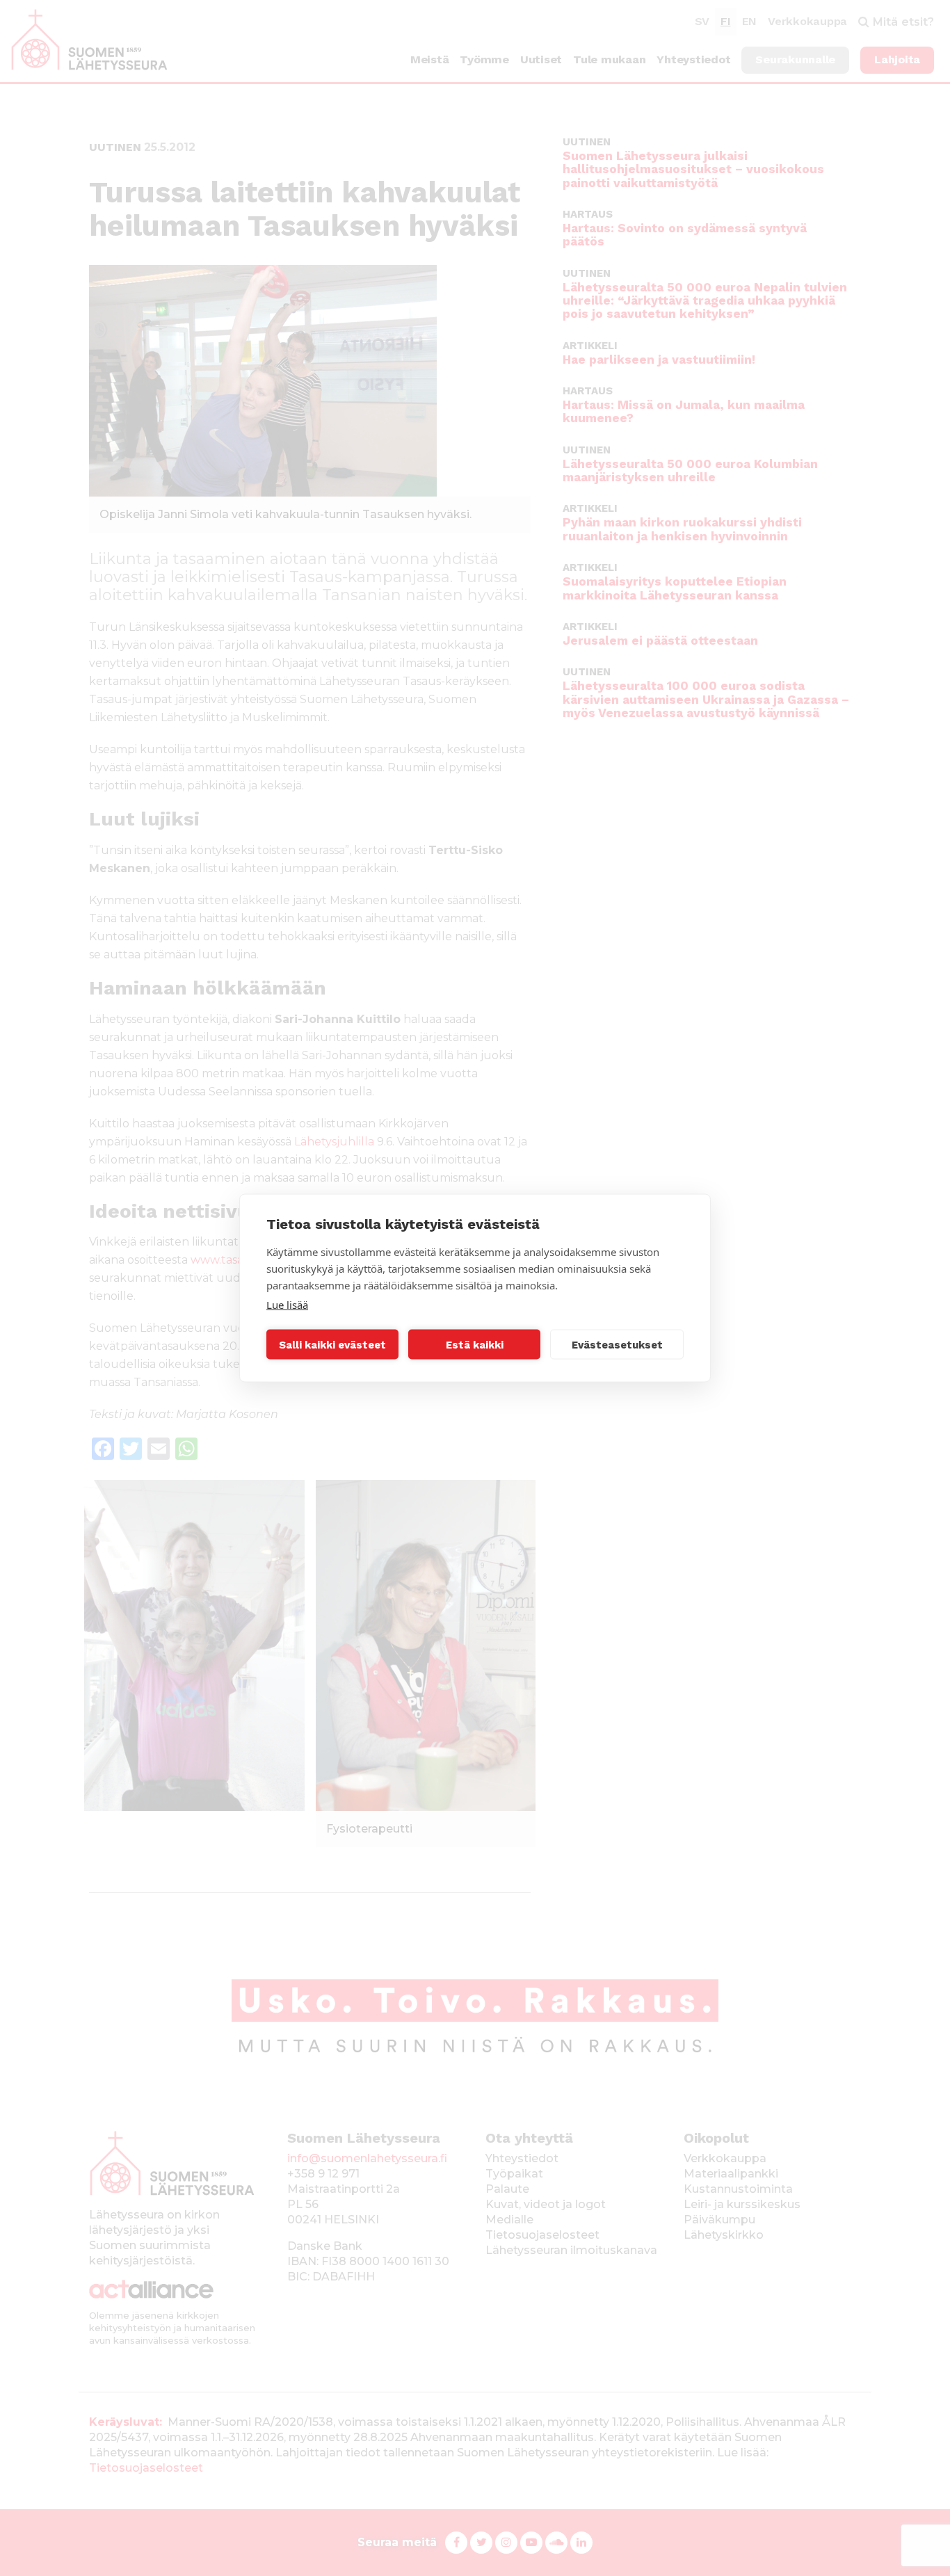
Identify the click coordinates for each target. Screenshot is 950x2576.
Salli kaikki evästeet (332, 1344)
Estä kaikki (475, 1344)
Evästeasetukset (617, 1344)
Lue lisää (287, 1305)
